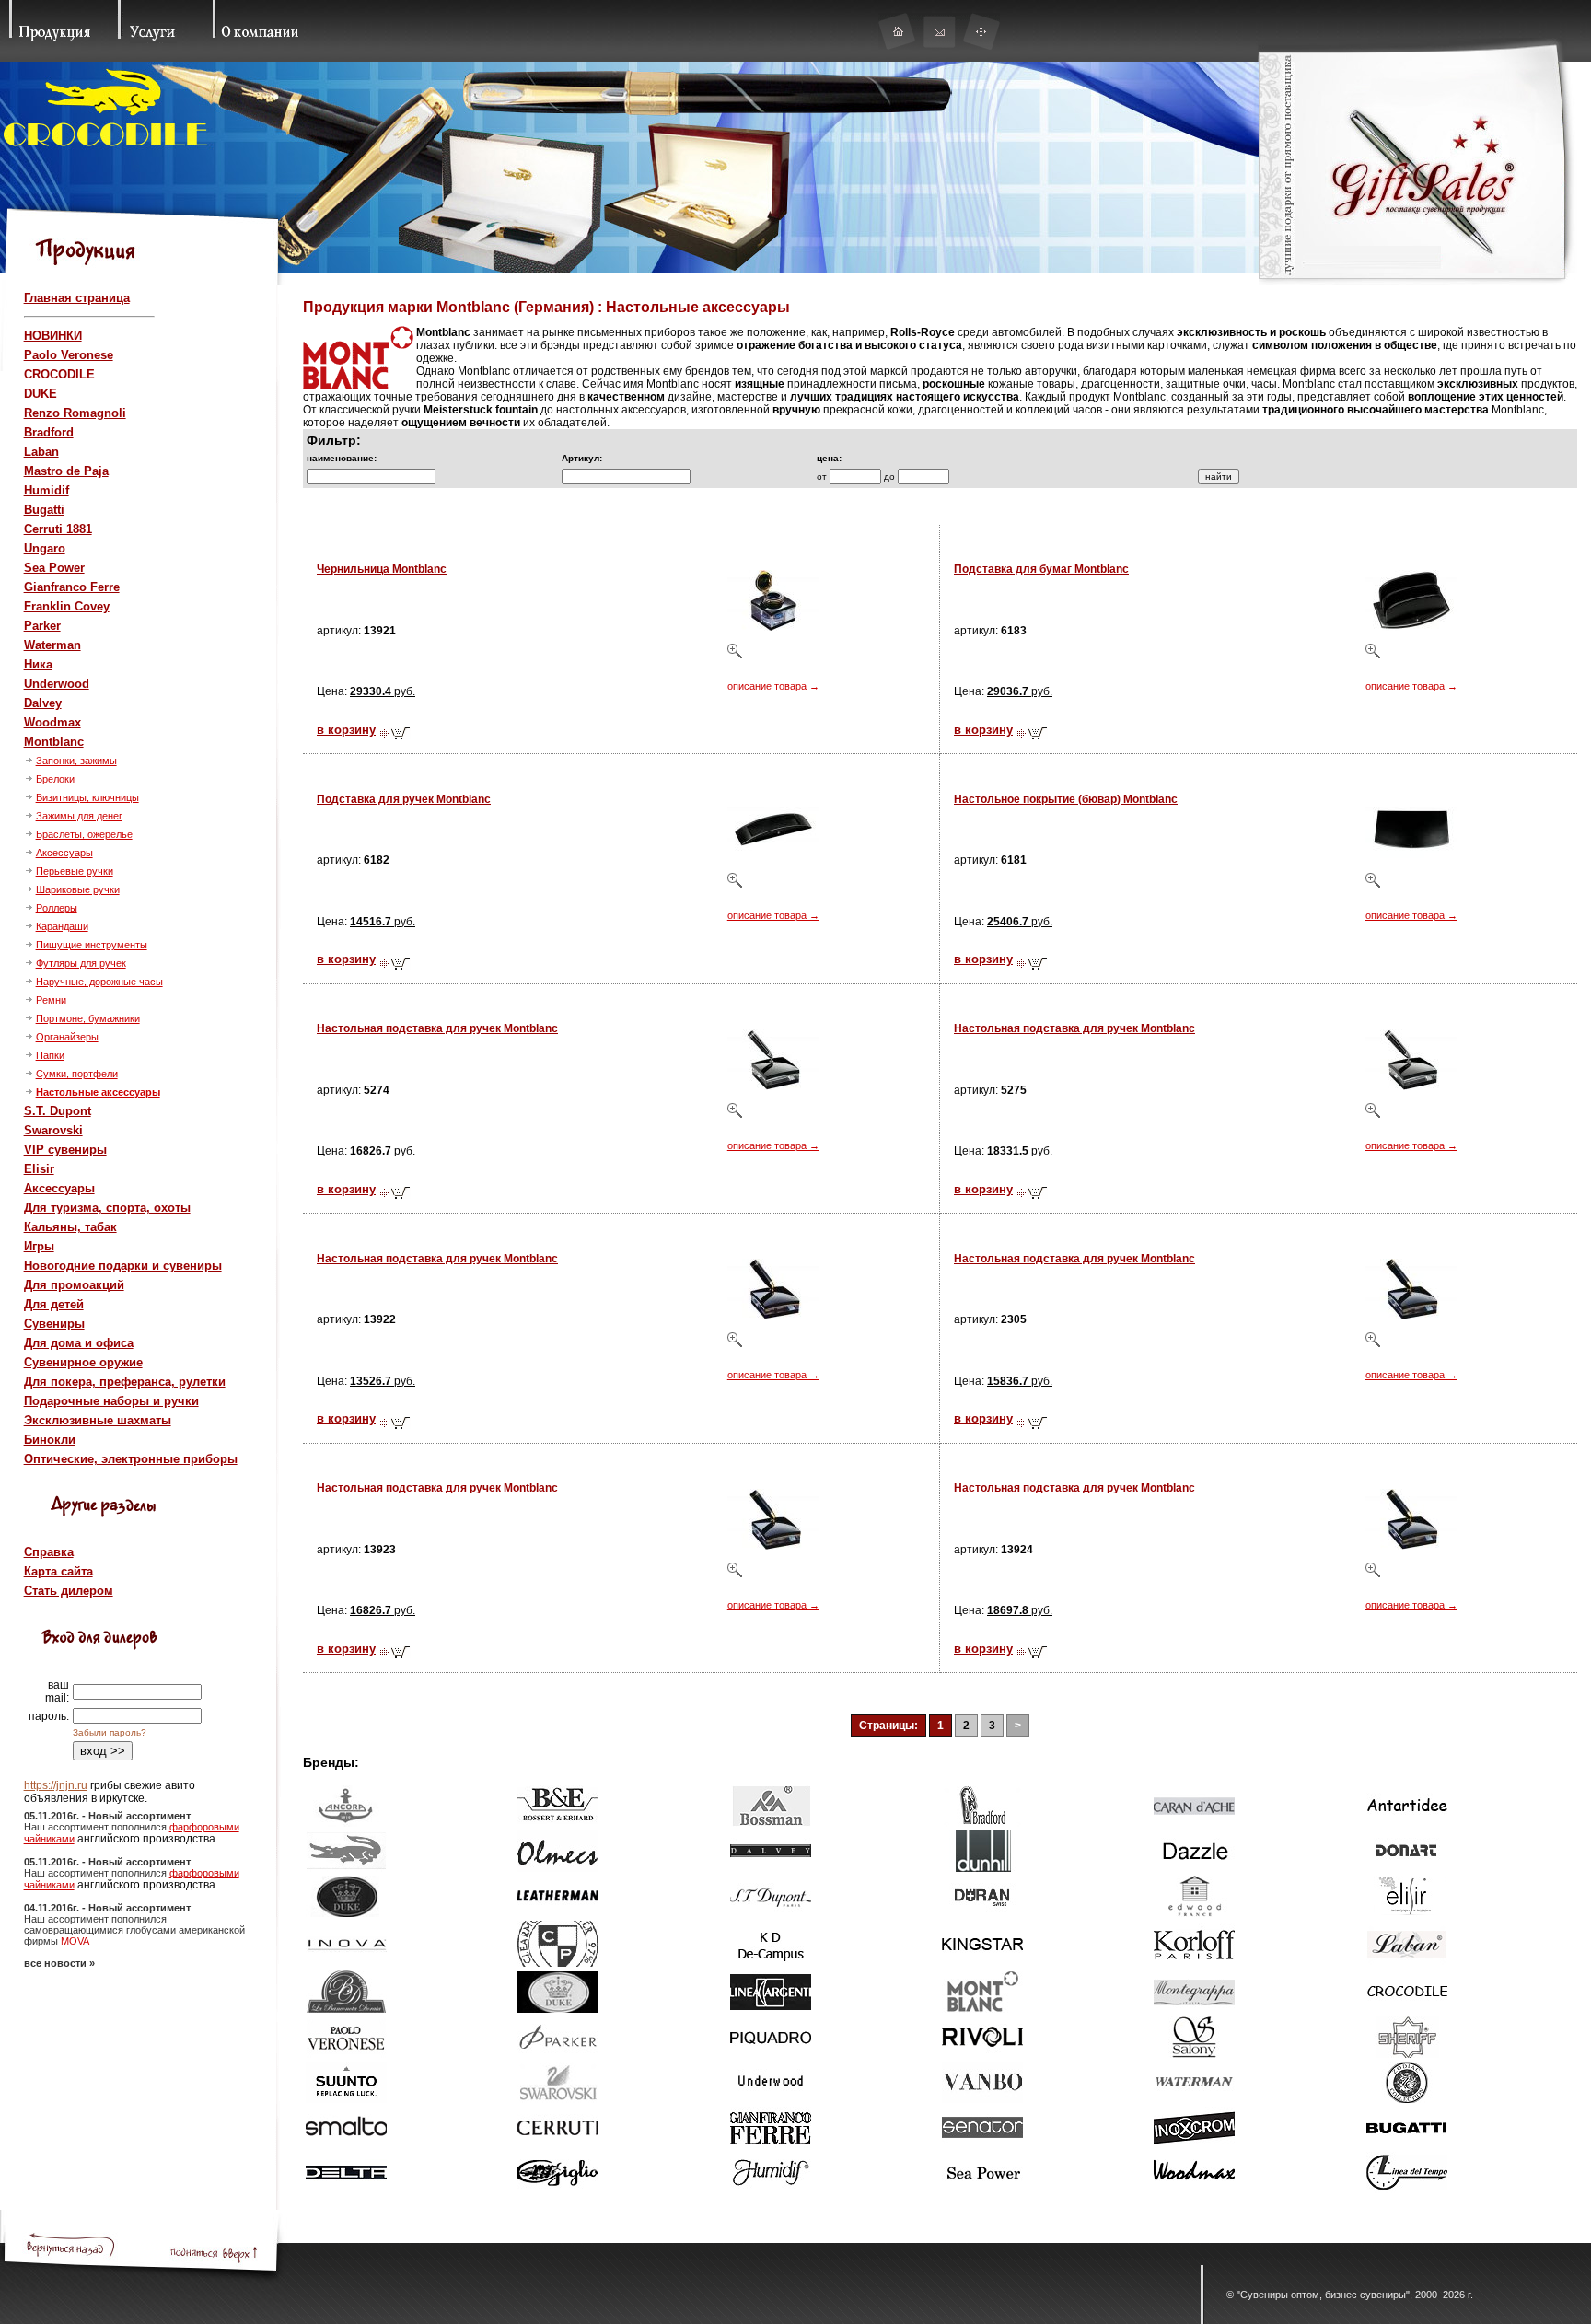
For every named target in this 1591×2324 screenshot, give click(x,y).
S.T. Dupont (58, 1111)
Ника (38, 664)
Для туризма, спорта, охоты (107, 1208)
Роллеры (57, 908)
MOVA (75, 1941)
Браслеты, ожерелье (84, 834)
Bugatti (44, 510)
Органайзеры (67, 1037)
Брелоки (55, 779)
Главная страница (77, 298)
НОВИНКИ (53, 336)
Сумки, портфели (77, 1074)
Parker (42, 626)
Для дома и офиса (79, 1343)
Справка (49, 1552)
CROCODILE (59, 374)
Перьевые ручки (75, 871)
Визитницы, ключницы (87, 797)
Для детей (54, 1304)
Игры (39, 1246)
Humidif (46, 490)
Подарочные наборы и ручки (111, 1401)
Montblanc (54, 742)
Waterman (52, 645)
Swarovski (53, 1130)
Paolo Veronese (69, 355)
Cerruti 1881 (58, 529)
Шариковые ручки (78, 889)
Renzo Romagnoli (75, 413)
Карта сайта (58, 1571)
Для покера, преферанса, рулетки (125, 1382)
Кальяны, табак (70, 1227)
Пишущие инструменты (92, 945)
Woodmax (52, 722)
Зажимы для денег (79, 816)
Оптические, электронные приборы (131, 1459)
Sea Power (54, 568)
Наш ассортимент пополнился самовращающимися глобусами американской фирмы (134, 1930)
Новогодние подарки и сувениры (123, 1266)
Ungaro (45, 548)
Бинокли (50, 1440)
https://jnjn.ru (56, 1785)
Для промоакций (74, 1285)
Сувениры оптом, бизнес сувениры (1323, 2295)
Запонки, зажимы (76, 761)
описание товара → (773, 686)
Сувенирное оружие (83, 1362)
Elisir (39, 1169)
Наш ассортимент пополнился (97, 1827)
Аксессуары (64, 853)
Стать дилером (69, 1591)
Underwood (57, 684)
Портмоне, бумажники (88, 1018)
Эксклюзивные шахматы (98, 1420)
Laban (41, 452)
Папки (50, 1055)
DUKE (41, 394)
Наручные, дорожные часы (99, 982)
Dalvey (43, 703)
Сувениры (54, 1324)
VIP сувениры (65, 1150)
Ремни (51, 1000)
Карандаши (62, 926)
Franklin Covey (67, 606)
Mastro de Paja (66, 471)
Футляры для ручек (81, 963)
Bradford (49, 432)
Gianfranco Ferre (72, 587)
